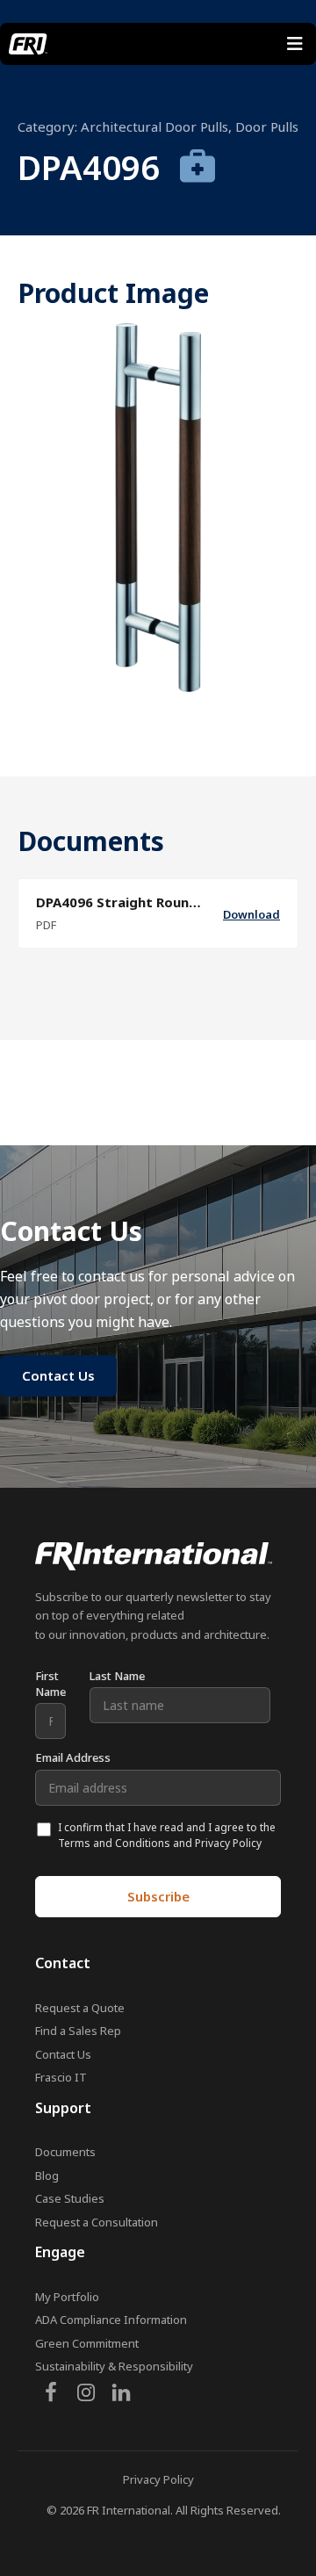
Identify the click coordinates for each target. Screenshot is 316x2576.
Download (251, 914)
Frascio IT (61, 2077)
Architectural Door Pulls (154, 126)
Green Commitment (87, 2343)
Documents (65, 2152)
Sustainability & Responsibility (114, 2366)
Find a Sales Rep (78, 2031)
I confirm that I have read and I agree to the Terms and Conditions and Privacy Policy (167, 1835)
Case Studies (70, 2198)
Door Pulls (267, 126)
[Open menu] (295, 44)
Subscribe (158, 1896)
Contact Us (63, 2054)
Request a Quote (80, 2008)
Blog (47, 2176)
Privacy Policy (158, 2479)
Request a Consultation (97, 2222)
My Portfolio (67, 2297)
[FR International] (28, 44)
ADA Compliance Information (111, 2320)
